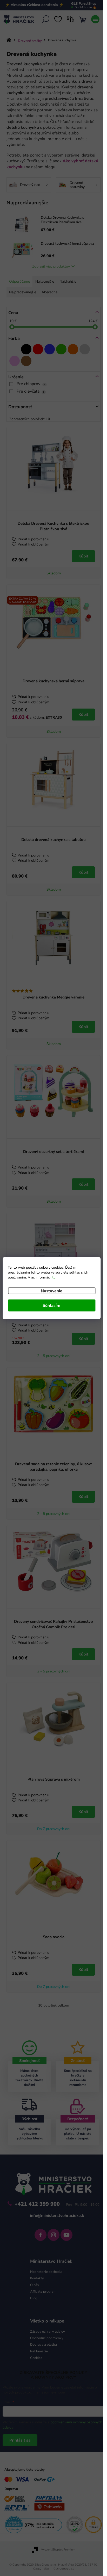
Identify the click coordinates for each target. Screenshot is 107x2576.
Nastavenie (52, 1291)
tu (54, 1277)
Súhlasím (51, 1305)
